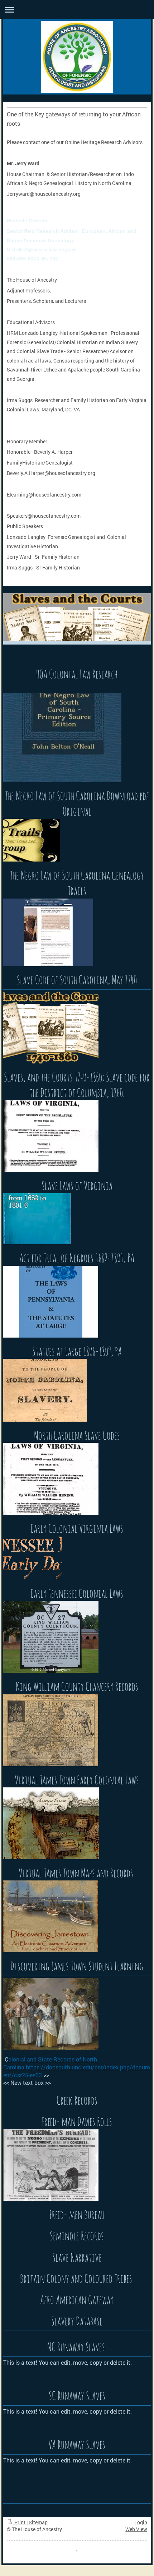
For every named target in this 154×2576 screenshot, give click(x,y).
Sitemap (38, 2522)
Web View (136, 2529)
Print (20, 2522)
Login (141, 2522)
